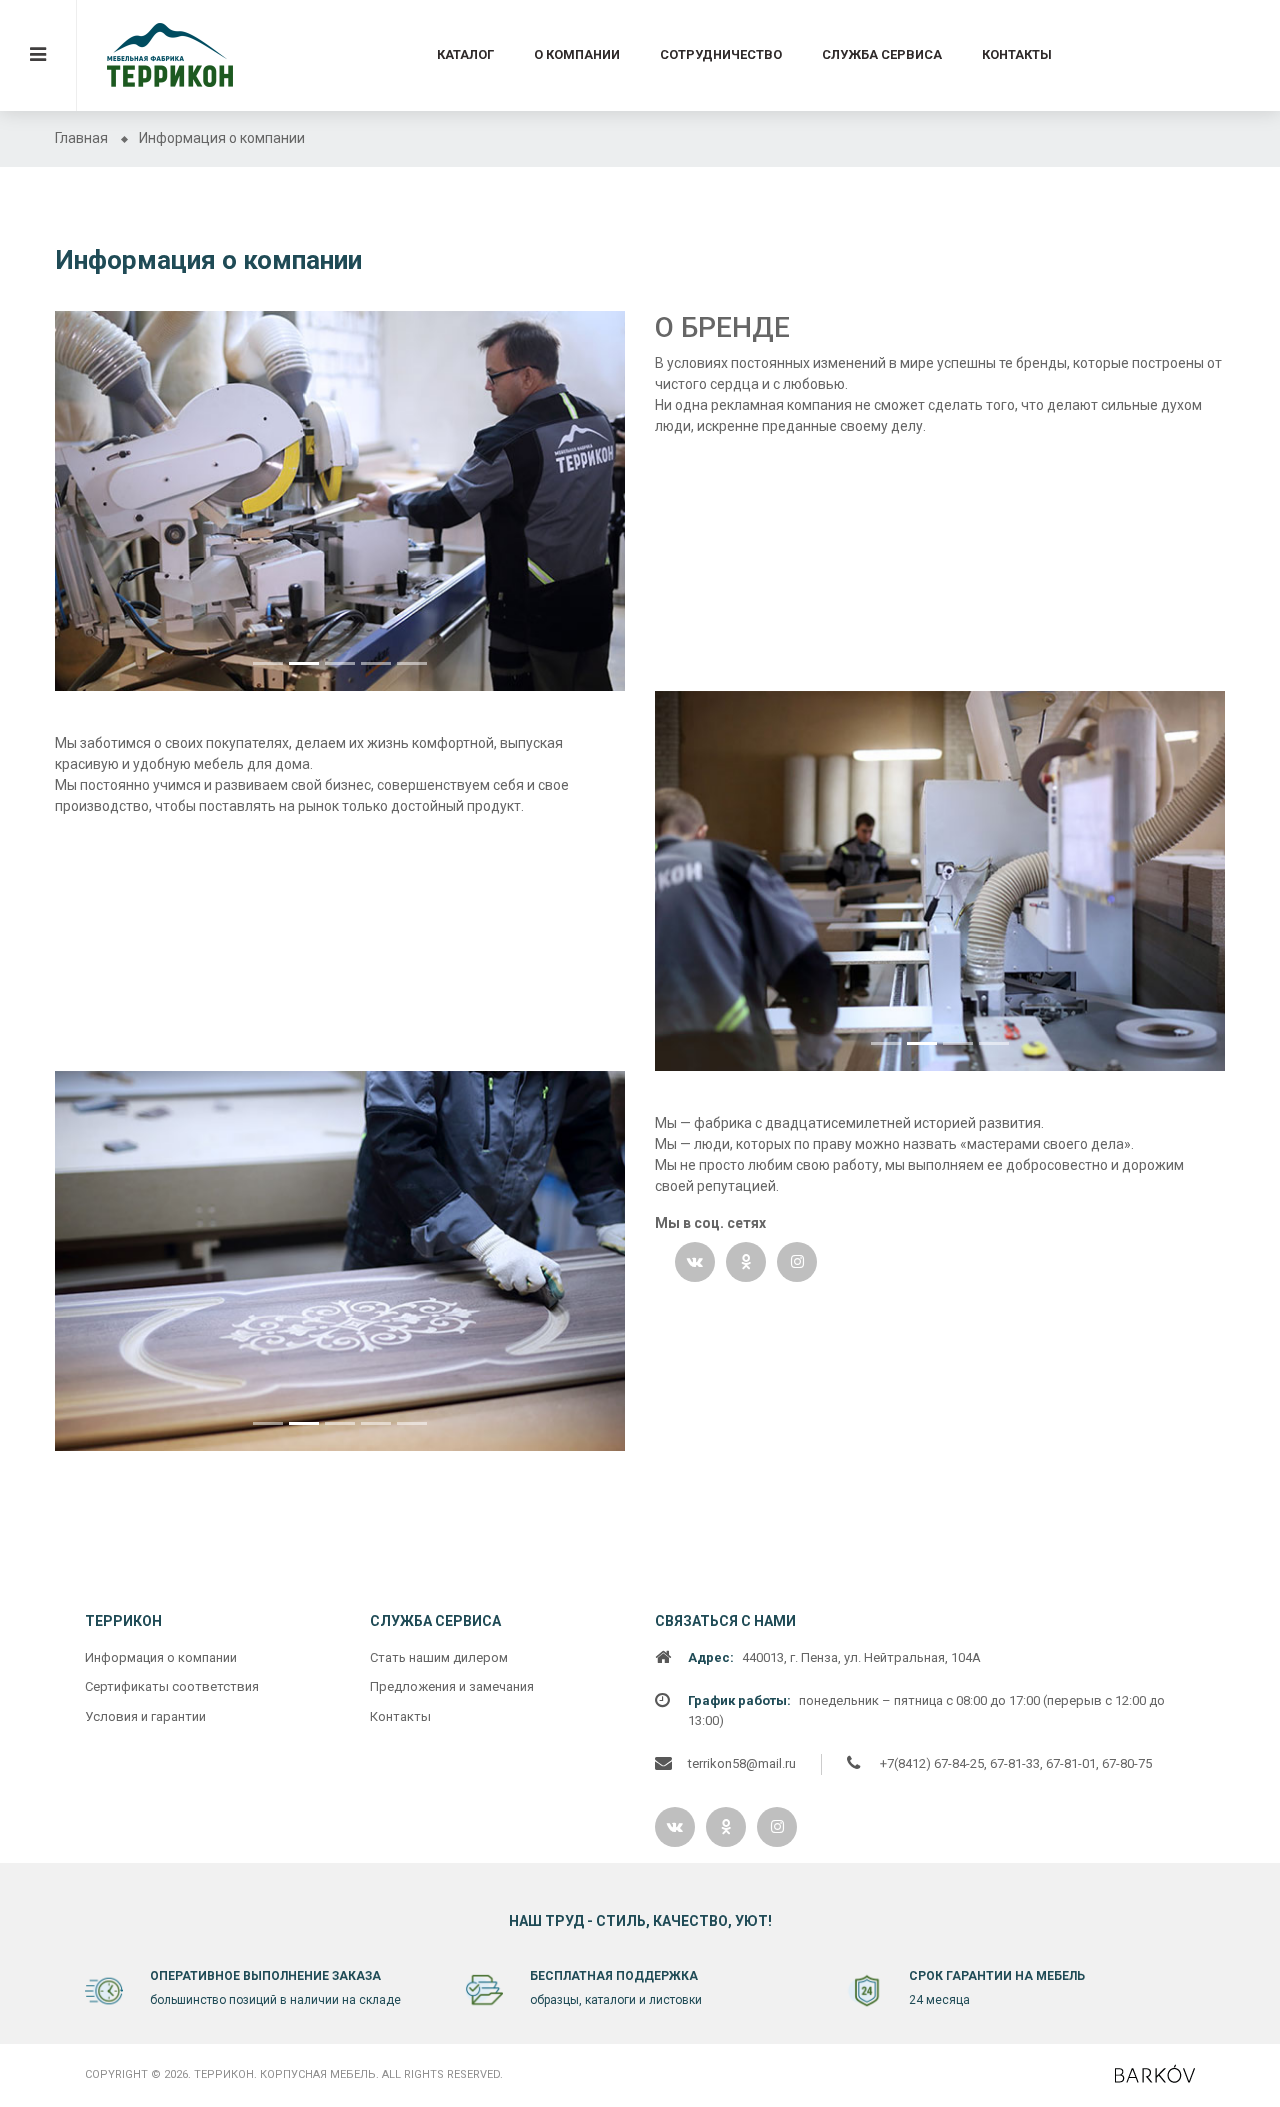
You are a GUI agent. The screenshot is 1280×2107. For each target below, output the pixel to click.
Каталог (465, 54)
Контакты (1017, 54)
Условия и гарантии (145, 1716)
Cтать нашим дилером (439, 1657)
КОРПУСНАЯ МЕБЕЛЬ (318, 2074)
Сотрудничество (721, 54)
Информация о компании (161, 1657)
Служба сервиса (882, 54)
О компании (577, 54)
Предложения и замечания (452, 1686)
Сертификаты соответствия (172, 1686)
